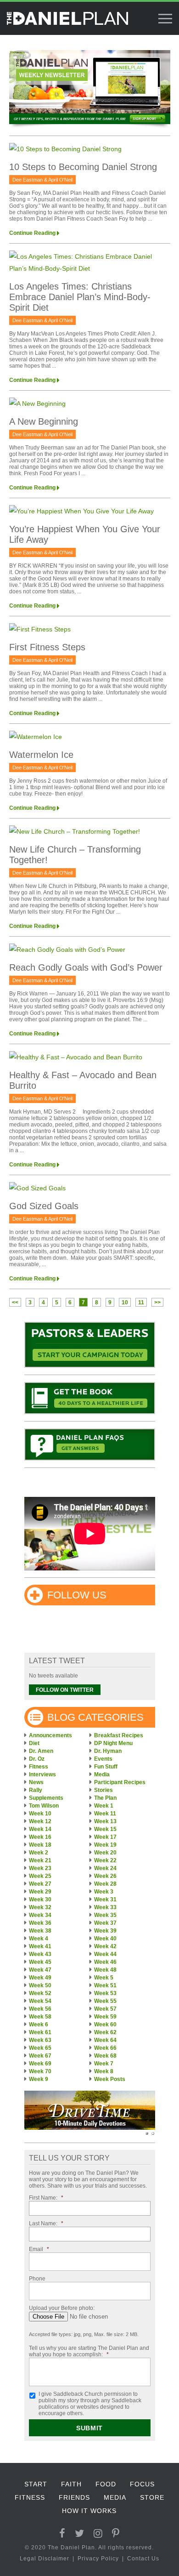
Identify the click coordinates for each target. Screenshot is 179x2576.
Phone (37, 2279)
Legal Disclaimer (45, 2559)
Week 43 (40, 1954)
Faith (71, 2484)
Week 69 (40, 2064)
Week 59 (105, 2017)
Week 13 (105, 1821)
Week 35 (105, 1915)
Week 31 (105, 1899)
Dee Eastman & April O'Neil (42, 180)
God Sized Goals (44, 1206)
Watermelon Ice (41, 755)
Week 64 (105, 2040)
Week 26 (105, 1876)
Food (106, 2484)
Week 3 (104, 1892)
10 (125, 1302)
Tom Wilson (44, 1806)
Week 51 (105, 1985)
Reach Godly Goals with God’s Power (86, 967)
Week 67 (40, 2056)
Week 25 (40, 1876)
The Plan (105, 1798)
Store (152, 2497)
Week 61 (40, 2032)
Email (39, 2249)
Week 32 (40, 1907)
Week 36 (40, 1923)
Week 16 (40, 1837)
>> (157, 1302)
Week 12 (40, 1821)
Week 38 (40, 1931)
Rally (36, 1790)
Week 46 (105, 1962)
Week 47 (40, 1970)
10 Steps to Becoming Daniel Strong (83, 167)
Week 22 (105, 1860)
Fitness (39, 1767)
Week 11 (105, 1814)
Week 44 (105, 1954)
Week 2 (39, 1853)
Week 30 (40, 1899)
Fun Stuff (106, 1767)
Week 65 (40, 2048)
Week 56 (40, 2009)
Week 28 (105, 1884)
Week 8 (104, 2071)
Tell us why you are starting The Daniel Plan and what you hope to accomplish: (89, 2351)
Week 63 (40, 2040)
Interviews (42, 1774)
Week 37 (105, 1923)
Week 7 (104, 2064)
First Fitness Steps (47, 647)
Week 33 (105, 1907)
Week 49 (40, 1978)
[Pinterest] (116, 2533)
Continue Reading (32, 233)
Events (103, 1759)
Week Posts (110, 2079)
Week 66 (105, 2048)
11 (141, 1302)
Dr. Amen (41, 1751)
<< (15, 1302)
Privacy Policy (98, 2559)
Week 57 (105, 2009)
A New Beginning (44, 421)
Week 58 (40, 2017)
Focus (142, 2484)
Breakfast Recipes (119, 1735)
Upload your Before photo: (62, 2308)
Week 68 (105, 2056)
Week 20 (105, 1853)
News (36, 1782)
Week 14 (40, 1829)
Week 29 (40, 1892)
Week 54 (40, 2001)
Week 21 (40, 1860)
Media (102, 1774)
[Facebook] (62, 2533)
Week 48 (105, 1970)
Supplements (46, 1798)
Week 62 (105, 2032)
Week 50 (40, 1985)
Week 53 (105, 1993)
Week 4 (39, 1939)
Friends (74, 2497)
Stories (103, 1790)
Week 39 (105, 1931)
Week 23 (40, 1868)
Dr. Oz (37, 1759)
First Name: (46, 2198)
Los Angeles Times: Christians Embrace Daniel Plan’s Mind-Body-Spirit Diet (80, 297)
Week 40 (105, 1939)
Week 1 (104, 1806)
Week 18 (40, 1845)
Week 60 (105, 2024)
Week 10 (40, 1814)
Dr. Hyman (108, 1751)
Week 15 (105, 1829)
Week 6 (39, 2024)
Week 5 (104, 1978)
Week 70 (40, 2071)
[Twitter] (80, 2533)
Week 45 (40, 1962)
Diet (34, 1743)
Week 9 (39, 2079)
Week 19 (105, 1845)
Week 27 (40, 1884)
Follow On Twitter (65, 1690)
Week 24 (105, 1868)
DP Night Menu (113, 1743)
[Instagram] (98, 2533)
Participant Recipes (120, 1782)
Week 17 (105, 1837)
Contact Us (143, 2559)
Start (36, 2484)
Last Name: (46, 2223)
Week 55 (105, 2001)
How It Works (89, 2511)
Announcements (50, 1735)
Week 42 (105, 1946)
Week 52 (40, 1993)
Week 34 (40, 1915)
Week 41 (40, 1946)
